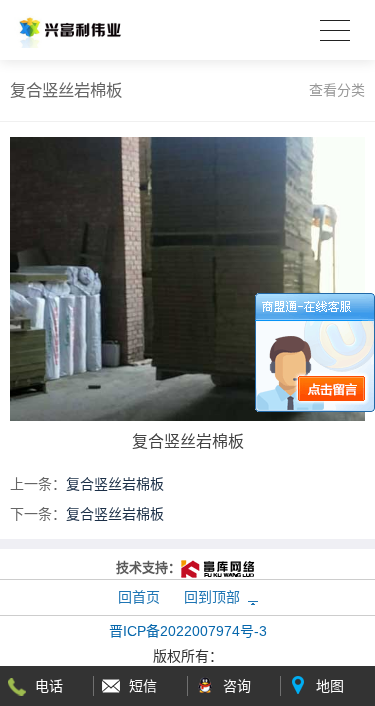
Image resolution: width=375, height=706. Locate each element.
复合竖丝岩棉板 (115, 484)
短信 (143, 686)
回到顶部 (212, 597)
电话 (49, 686)
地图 (330, 686)
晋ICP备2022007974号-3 (188, 631)
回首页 (139, 597)
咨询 (237, 686)
